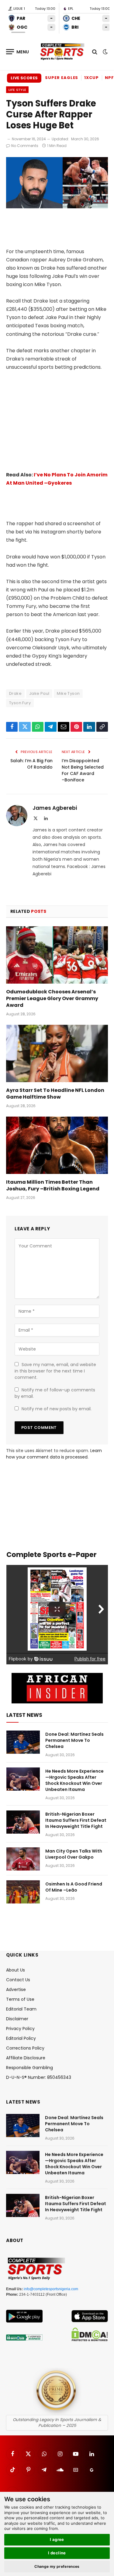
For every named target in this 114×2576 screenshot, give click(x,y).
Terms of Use (20, 1999)
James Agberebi (55, 808)
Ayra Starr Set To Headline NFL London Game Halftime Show (55, 1094)
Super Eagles (62, 78)
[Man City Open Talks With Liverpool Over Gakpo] (23, 1859)
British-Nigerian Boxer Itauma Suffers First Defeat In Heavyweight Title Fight (76, 1820)
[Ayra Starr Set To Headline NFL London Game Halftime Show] (57, 1053)
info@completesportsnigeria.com (51, 2289)
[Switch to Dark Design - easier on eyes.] (105, 52)
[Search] (95, 52)
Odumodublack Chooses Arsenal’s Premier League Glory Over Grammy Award (52, 998)
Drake (15, 693)
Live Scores (24, 78)
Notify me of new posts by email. (57, 1409)
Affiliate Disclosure (26, 2058)
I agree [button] (57, 2539)
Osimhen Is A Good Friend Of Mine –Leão (74, 1887)
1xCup (92, 78)
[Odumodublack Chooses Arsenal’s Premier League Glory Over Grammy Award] (57, 955)
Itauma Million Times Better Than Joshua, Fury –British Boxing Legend (53, 1185)
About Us (16, 1970)
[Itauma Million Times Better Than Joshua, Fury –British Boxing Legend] (57, 1145)
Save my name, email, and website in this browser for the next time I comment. (55, 1371)
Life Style (17, 90)
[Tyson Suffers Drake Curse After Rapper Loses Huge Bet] (57, 207)
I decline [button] (57, 2553)
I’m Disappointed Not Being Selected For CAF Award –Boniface (83, 770)
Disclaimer (17, 2019)
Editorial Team (21, 2009)
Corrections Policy (25, 2048)
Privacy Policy (20, 2029)
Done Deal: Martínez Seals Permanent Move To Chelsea (74, 1740)
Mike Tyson (68, 693)
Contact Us (18, 1980)
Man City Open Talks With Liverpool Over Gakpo (74, 1854)
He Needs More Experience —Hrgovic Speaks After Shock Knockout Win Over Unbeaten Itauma (74, 1780)
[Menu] (18, 52)
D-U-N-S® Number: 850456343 (39, 2077)
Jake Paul (39, 693)
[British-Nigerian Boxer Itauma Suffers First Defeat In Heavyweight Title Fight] (23, 1822)
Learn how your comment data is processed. (54, 1454)
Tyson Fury (20, 703)
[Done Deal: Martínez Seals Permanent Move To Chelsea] (23, 1742)
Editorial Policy (21, 2038)
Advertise (16, 1989)
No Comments (25, 146)
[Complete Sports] (62, 52)
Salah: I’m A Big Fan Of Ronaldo (31, 764)
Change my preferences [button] (57, 2566)
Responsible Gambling (29, 2068)
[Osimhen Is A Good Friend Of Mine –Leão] (23, 1892)
